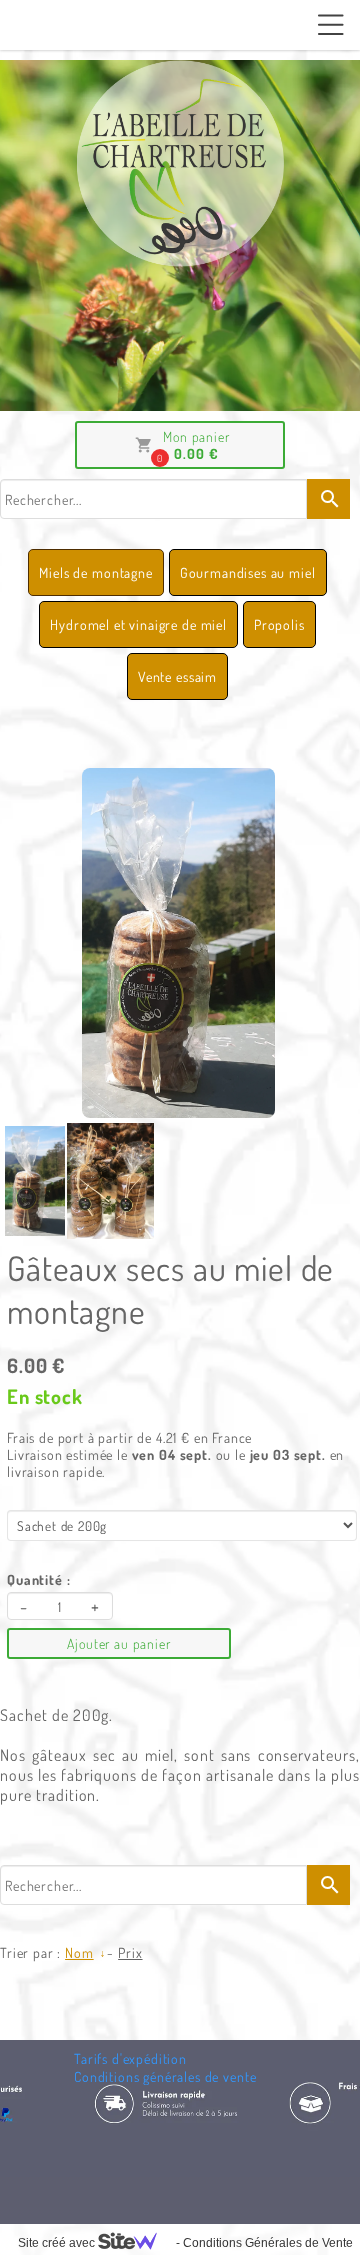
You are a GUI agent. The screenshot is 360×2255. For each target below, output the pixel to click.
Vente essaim (177, 676)
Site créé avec (58, 2243)
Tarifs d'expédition (130, 2058)
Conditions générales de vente (165, 2076)
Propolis (279, 624)
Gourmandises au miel (248, 572)
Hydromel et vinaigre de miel (138, 624)
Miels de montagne (95, 572)
